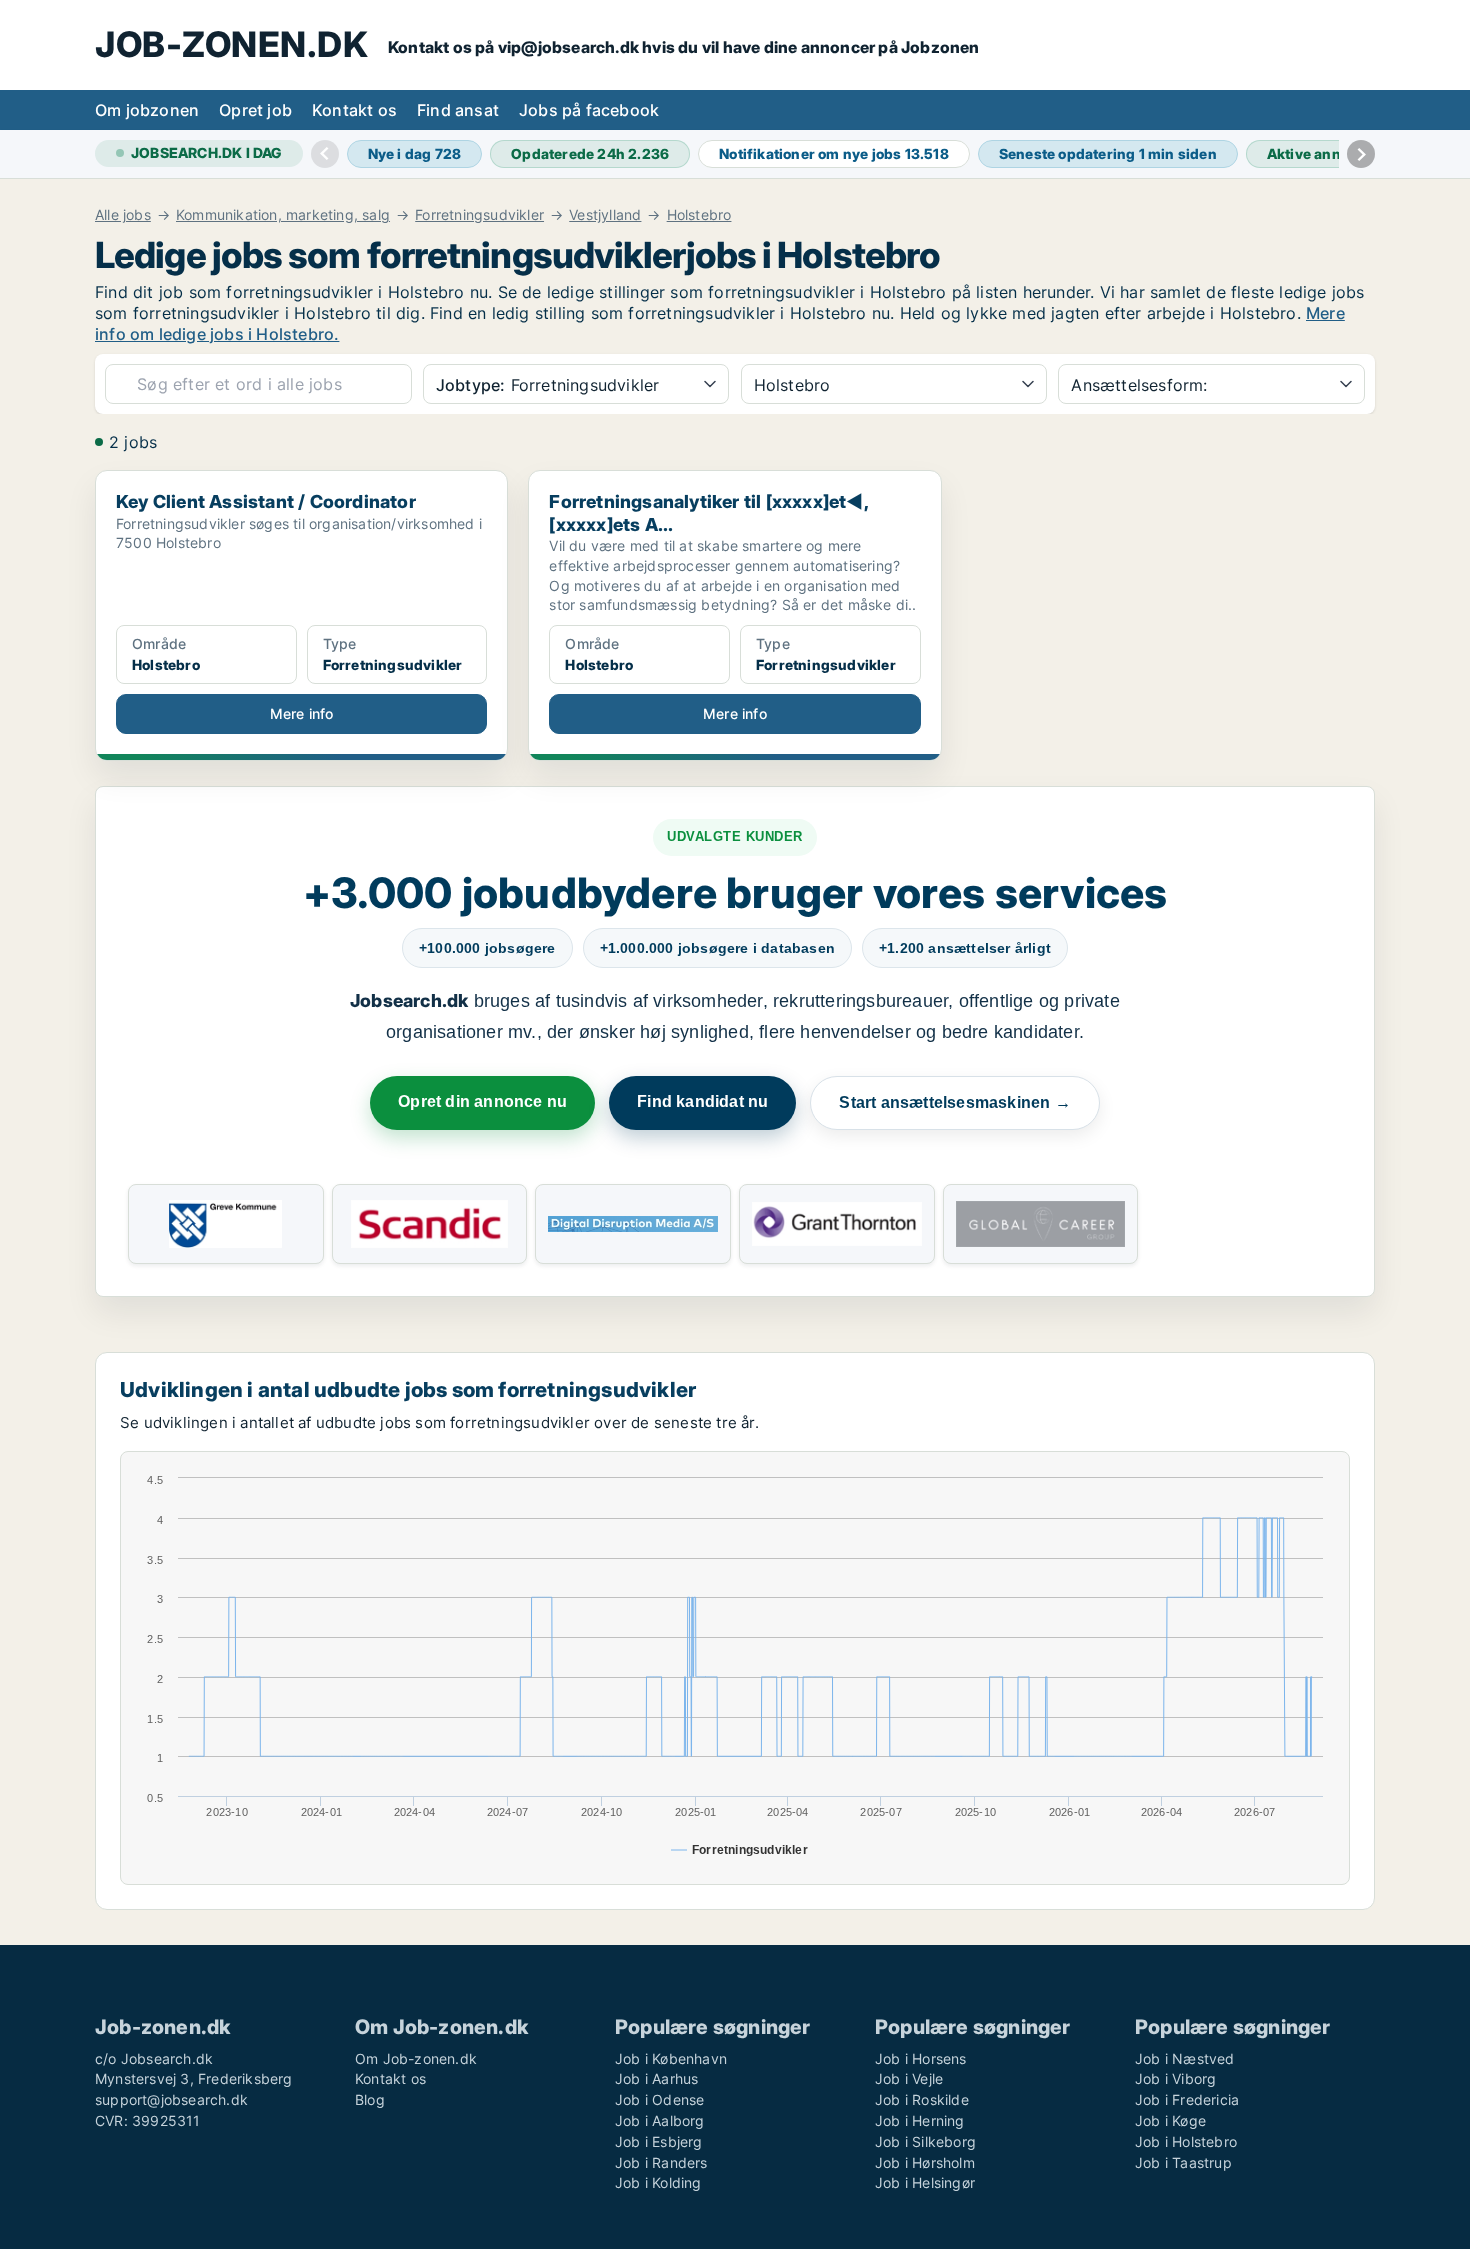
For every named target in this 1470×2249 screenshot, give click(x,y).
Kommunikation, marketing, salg (283, 215)
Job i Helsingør (925, 2182)
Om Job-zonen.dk (416, 2058)
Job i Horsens (921, 2058)
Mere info (302, 713)
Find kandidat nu (702, 1101)
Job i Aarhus (656, 2078)
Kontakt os (354, 110)
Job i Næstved (1185, 2058)
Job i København (671, 2058)
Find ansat (458, 110)
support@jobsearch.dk (171, 2099)
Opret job (255, 110)
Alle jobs (123, 215)
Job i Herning (920, 2120)
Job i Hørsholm (925, 2162)
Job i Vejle (909, 2078)
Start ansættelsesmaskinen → (954, 1102)
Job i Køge (1170, 2120)
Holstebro (699, 215)
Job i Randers (661, 2162)
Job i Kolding (658, 2182)
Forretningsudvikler (479, 215)
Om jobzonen (147, 110)
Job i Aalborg (660, 2120)
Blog (370, 2099)
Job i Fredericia (1187, 2099)
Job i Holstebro (1186, 2141)
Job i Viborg (1175, 2078)
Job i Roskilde (922, 2099)
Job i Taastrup (1183, 2162)
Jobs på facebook (589, 110)
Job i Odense (659, 2099)
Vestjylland (605, 215)
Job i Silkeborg (925, 2141)
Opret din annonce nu (482, 1101)
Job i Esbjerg (659, 2141)
